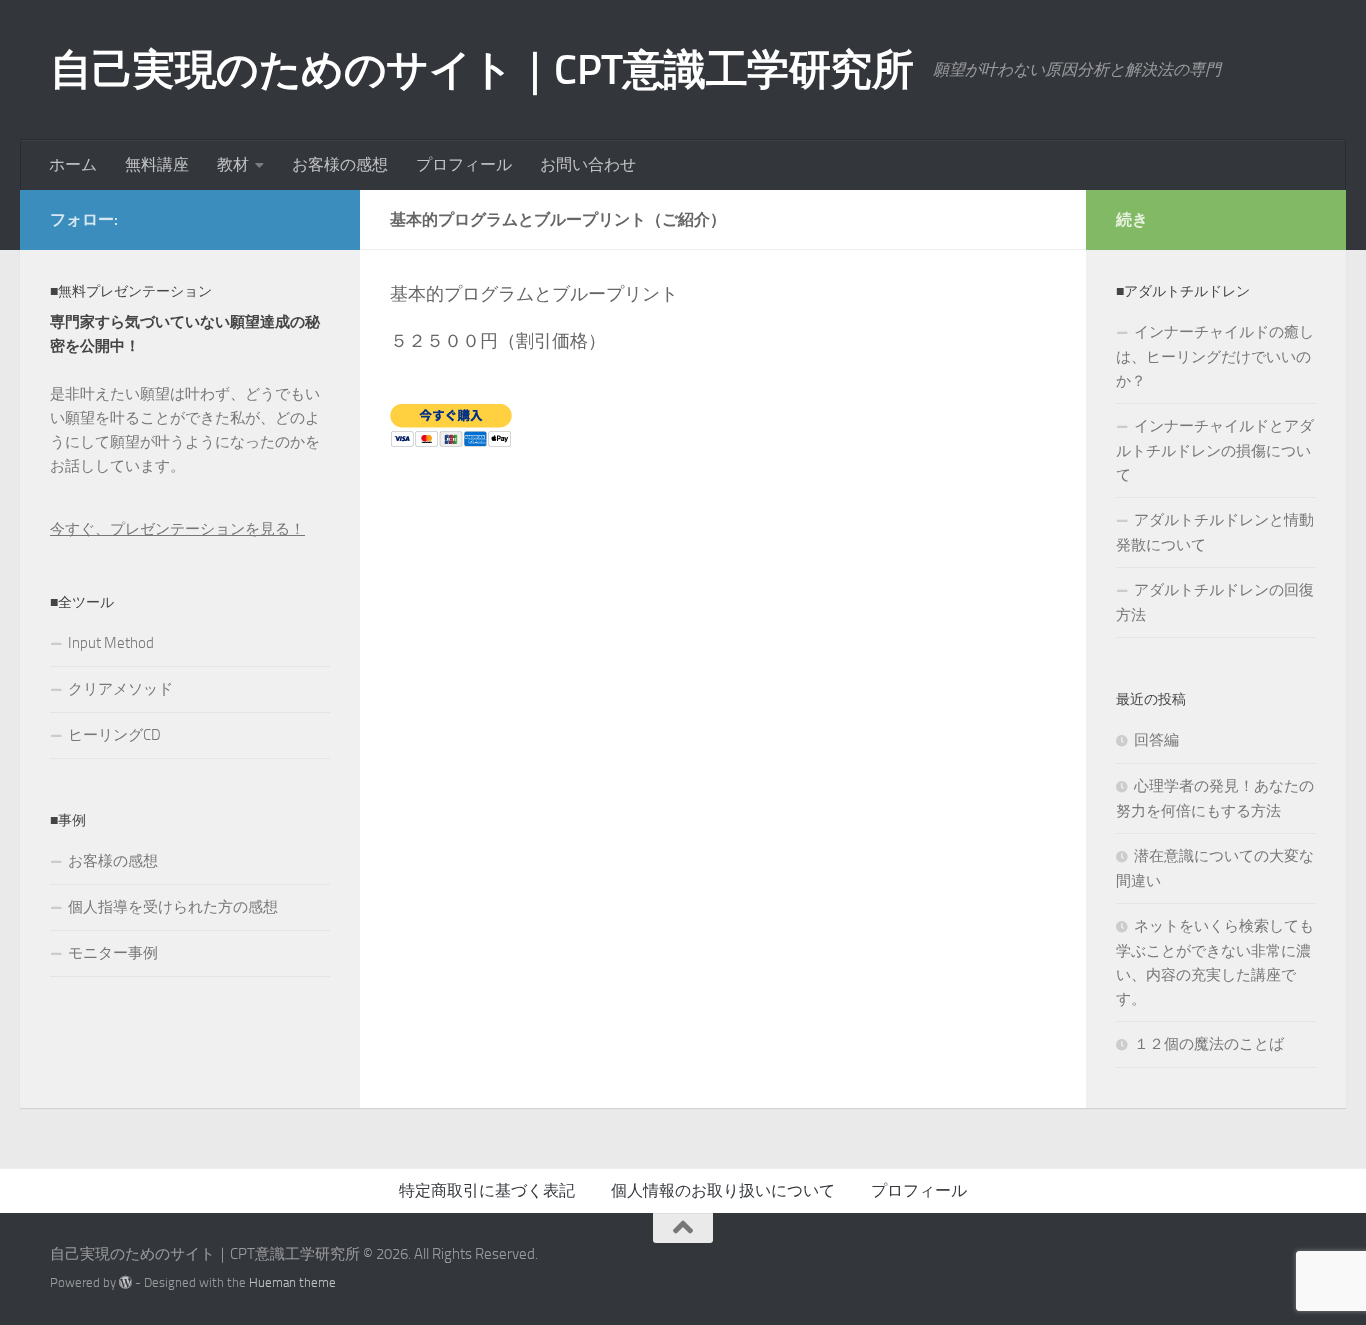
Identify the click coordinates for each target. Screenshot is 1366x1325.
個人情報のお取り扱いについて (723, 1190)
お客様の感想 (340, 164)
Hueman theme (292, 1282)
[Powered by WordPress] (125, 1282)
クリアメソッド (120, 689)
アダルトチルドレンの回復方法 (1215, 602)
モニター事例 (113, 953)
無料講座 (157, 164)
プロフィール (464, 164)
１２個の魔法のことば (1209, 1044)
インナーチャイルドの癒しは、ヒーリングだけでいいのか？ (1215, 356)
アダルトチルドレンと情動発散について (1215, 532)
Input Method (111, 643)
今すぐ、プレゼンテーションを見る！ (177, 529)
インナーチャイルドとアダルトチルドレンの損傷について (1215, 450)
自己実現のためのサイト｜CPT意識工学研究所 (481, 70)
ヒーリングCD (114, 735)
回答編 (1156, 740)
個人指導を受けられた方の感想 (173, 907)
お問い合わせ (588, 164)
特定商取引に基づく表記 (487, 1190)
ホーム (73, 164)
